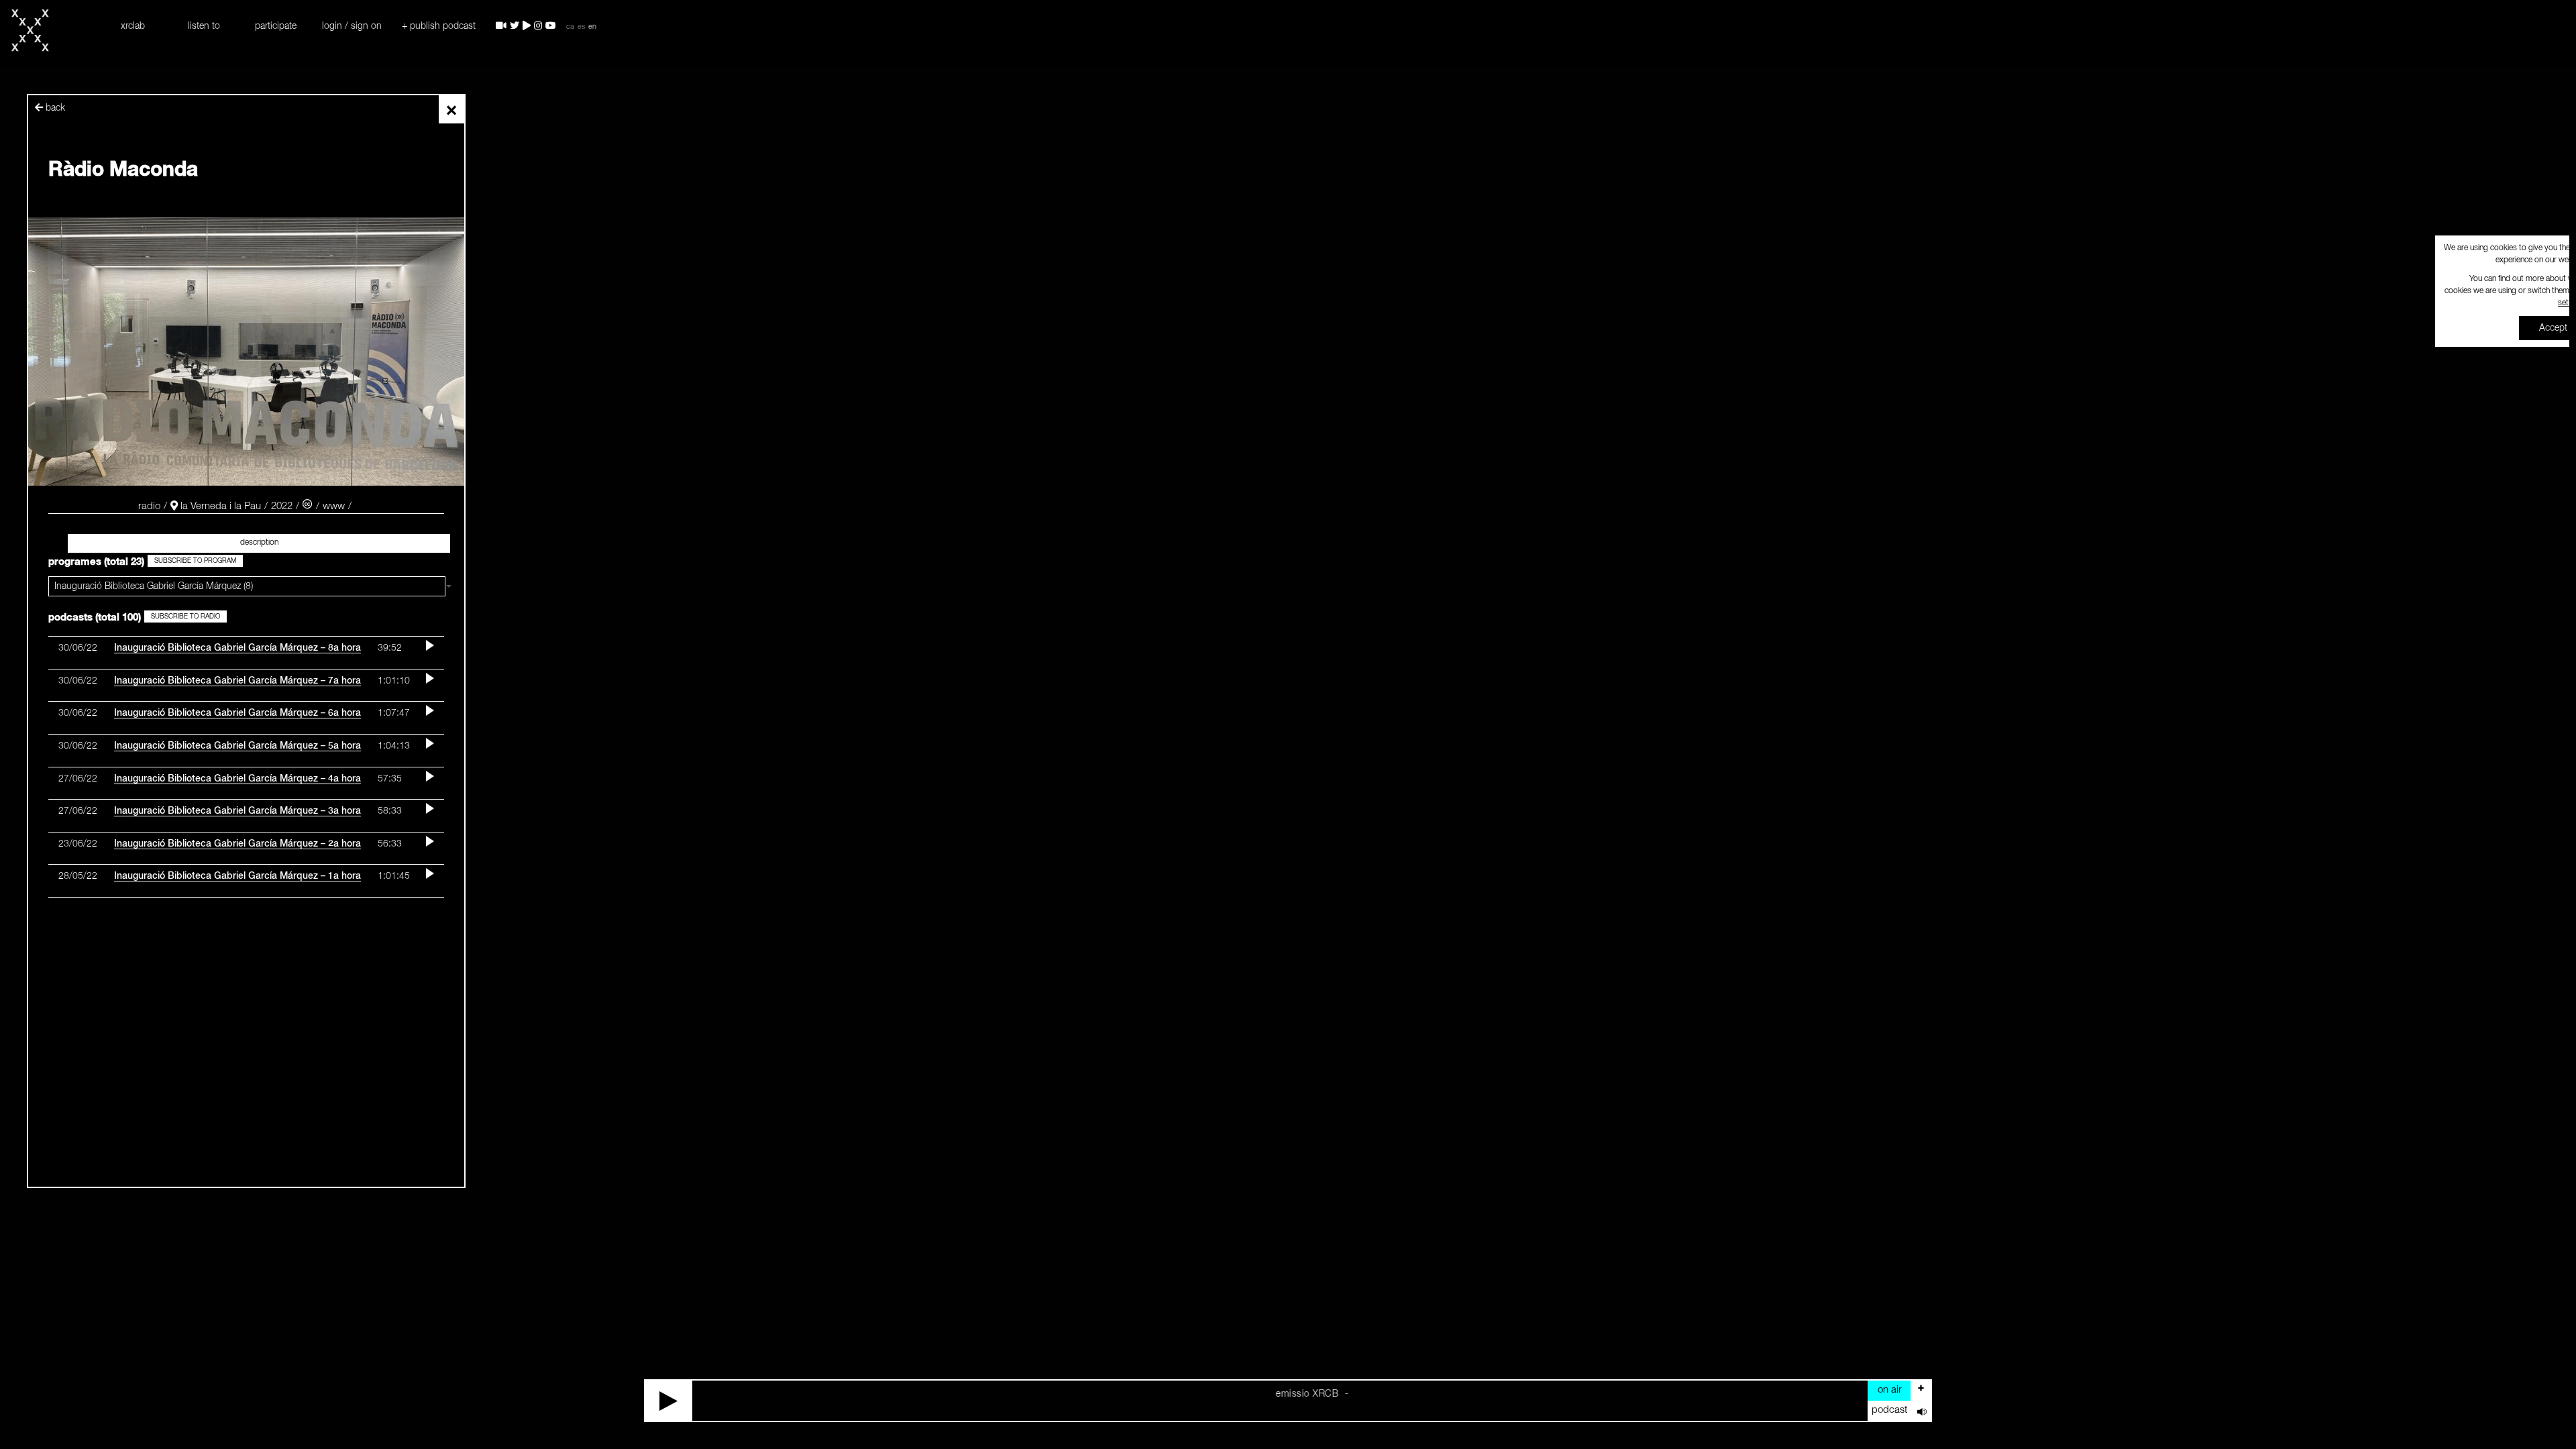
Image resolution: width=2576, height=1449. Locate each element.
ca (570, 27)
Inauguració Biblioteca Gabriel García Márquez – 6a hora (237, 713)
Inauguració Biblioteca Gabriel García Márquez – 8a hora (237, 648)
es (581, 27)
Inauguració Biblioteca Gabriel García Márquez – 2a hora (237, 844)
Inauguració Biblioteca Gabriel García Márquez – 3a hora (237, 811)
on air (1890, 1390)
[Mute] (1921, 1411)
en (592, 27)
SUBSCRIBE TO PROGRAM (195, 561)
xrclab (133, 26)
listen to (204, 26)
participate (276, 26)
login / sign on (352, 26)
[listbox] (247, 586)
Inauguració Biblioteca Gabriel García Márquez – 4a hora (237, 779)
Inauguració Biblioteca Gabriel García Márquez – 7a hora (237, 681)
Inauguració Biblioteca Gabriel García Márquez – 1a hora (237, 876)
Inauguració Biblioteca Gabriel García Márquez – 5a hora (237, 746)
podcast (1889, 1410)
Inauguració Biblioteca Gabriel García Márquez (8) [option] (154, 586)
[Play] (669, 1401)
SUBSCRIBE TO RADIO (185, 616)
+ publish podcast (439, 26)
